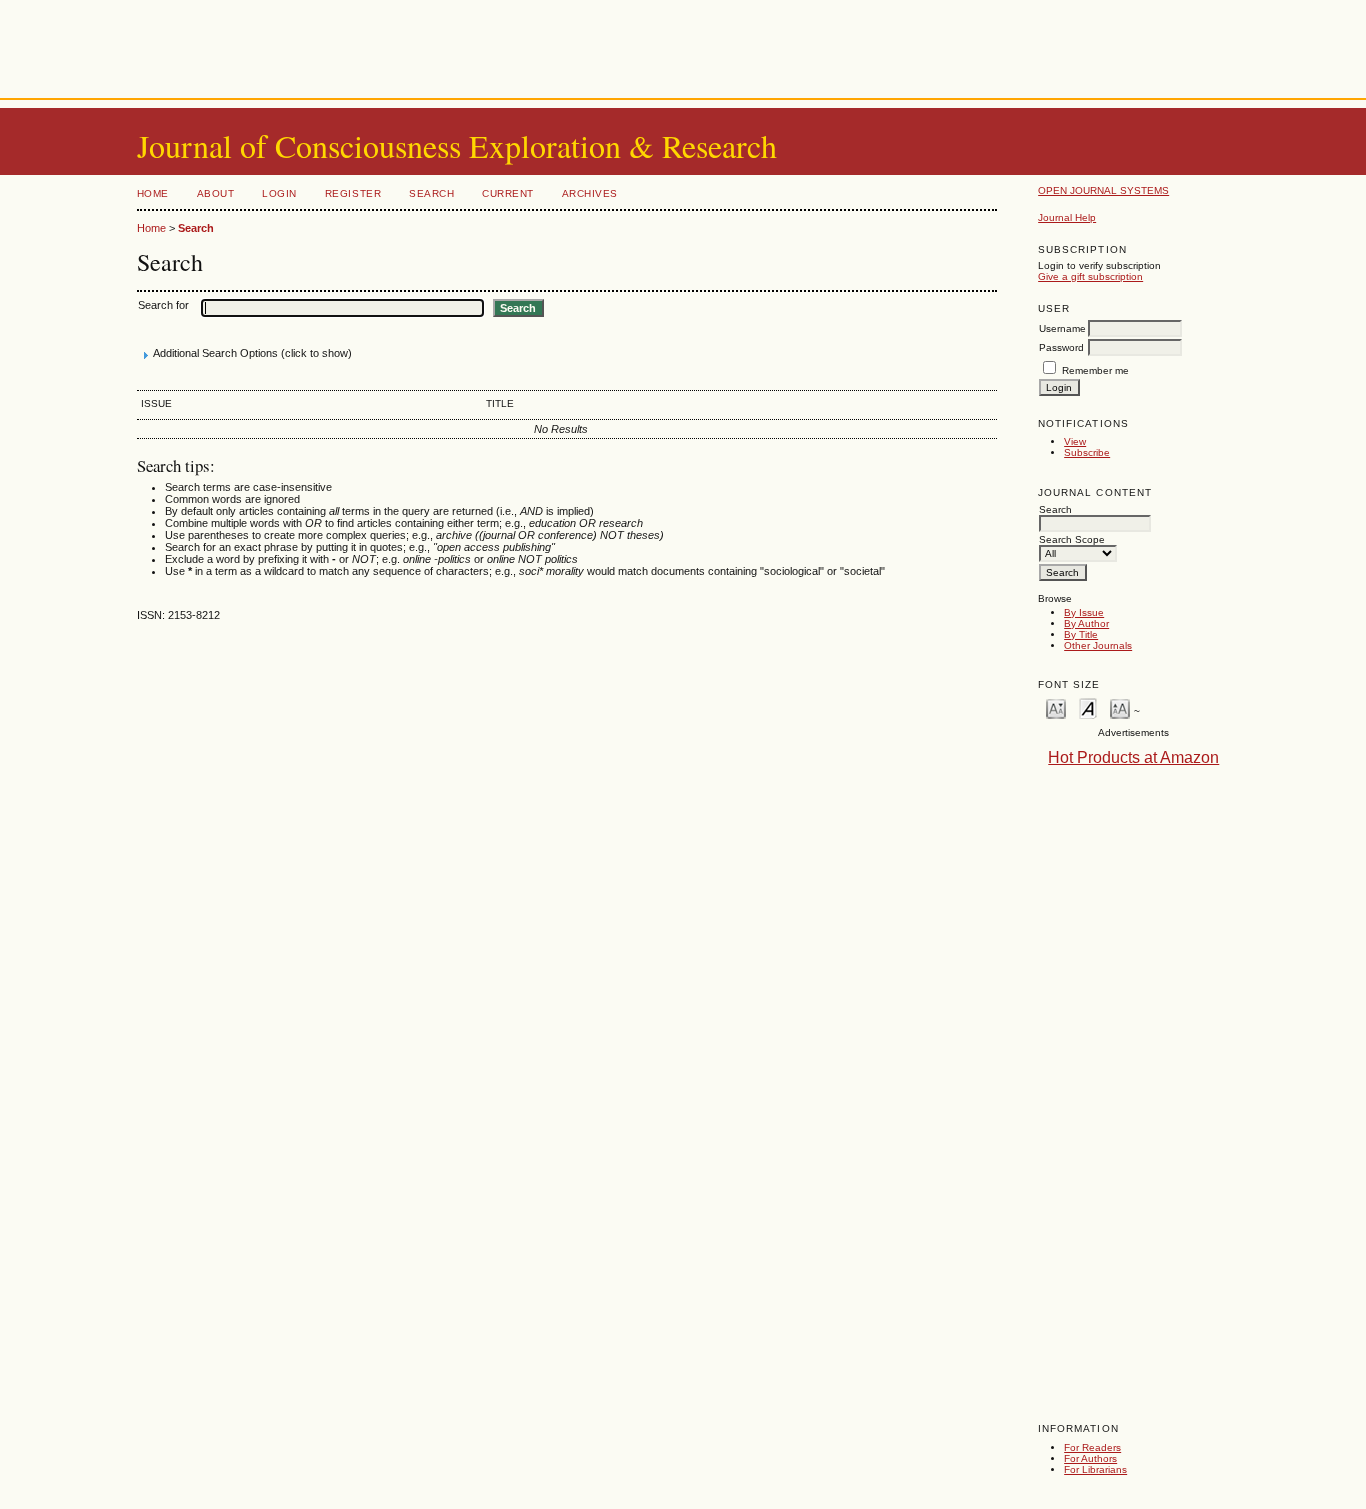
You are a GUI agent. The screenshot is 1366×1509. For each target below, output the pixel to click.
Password (1061, 347)
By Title (1081, 634)
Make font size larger (1120, 707)
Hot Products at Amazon (1133, 757)
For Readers (1092, 1447)
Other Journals (1098, 645)
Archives (590, 193)
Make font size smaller (1056, 707)
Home (153, 193)
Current (508, 193)
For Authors (1090, 1458)
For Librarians (1095, 1469)
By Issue (1084, 612)
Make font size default (1088, 707)
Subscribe (1087, 452)
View (1075, 441)
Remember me (1095, 370)
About (216, 193)
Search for (163, 305)
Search (431, 193)
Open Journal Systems (1103, 190)
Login (279, 193)
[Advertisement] (683, 45)
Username (1062, 328)
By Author (1086, 623)
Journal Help (1067, 217)
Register (353, 193)
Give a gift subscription (1090, 276)
